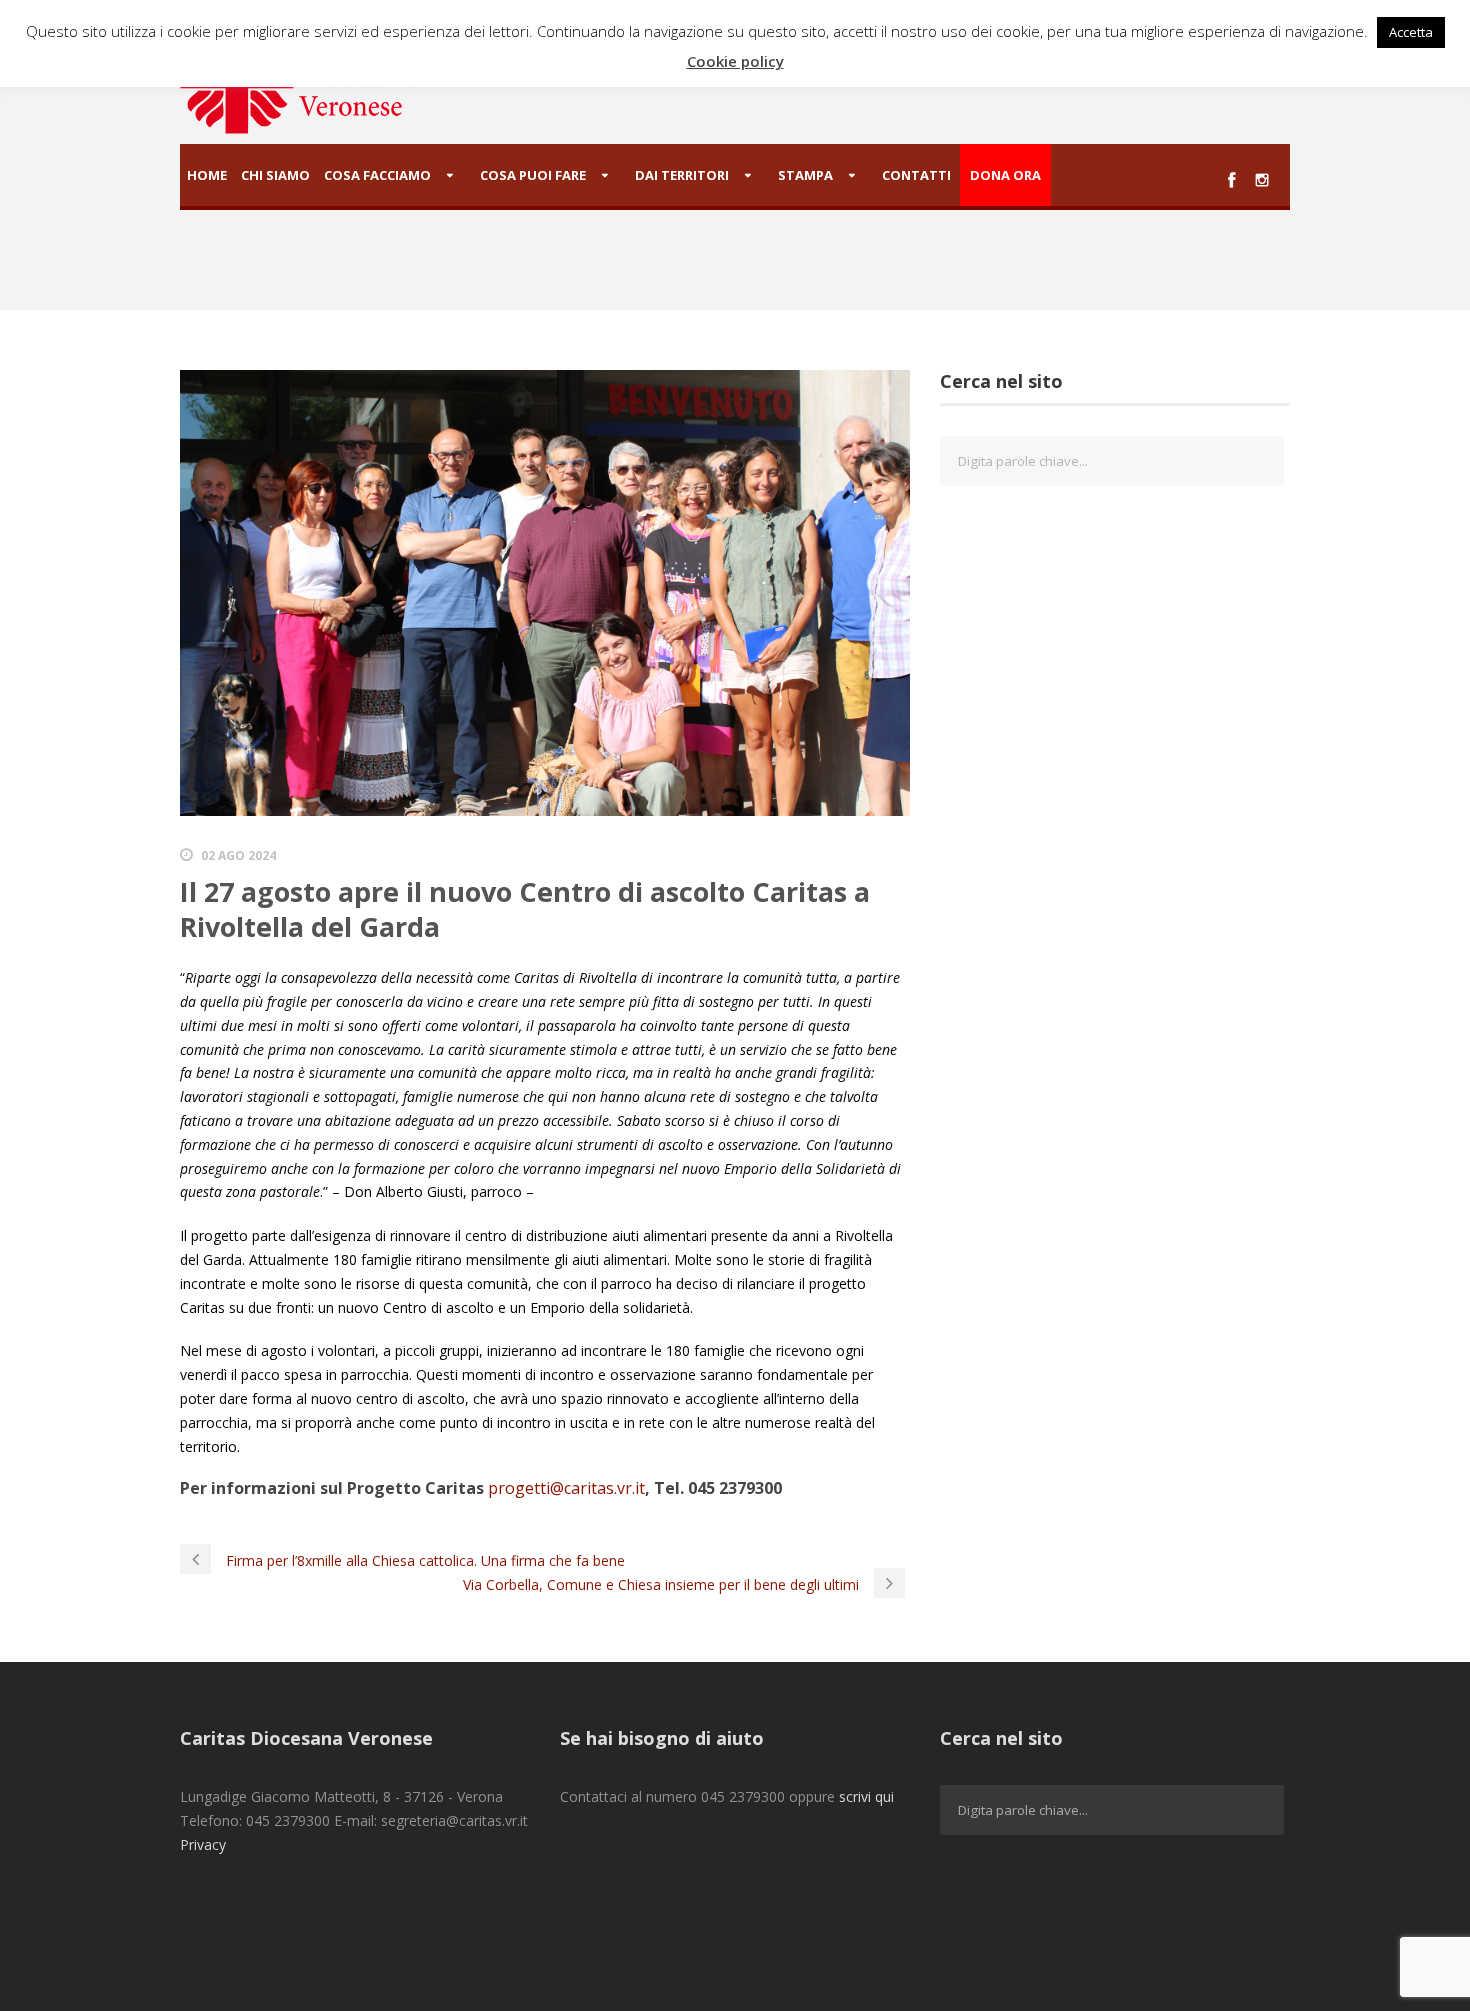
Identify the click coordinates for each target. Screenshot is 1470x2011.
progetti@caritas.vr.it (566, 1488)
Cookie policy (735, 61)
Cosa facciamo (377, 175)
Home (207, 175)
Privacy (203, 1844)
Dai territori (682, 175)
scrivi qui (866, 1796)
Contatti (916, 175)
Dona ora (1005, 175)
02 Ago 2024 (238, 855)
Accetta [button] (1411, 32)
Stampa (805, 175)
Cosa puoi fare (533, 175)
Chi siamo (275, 175)
